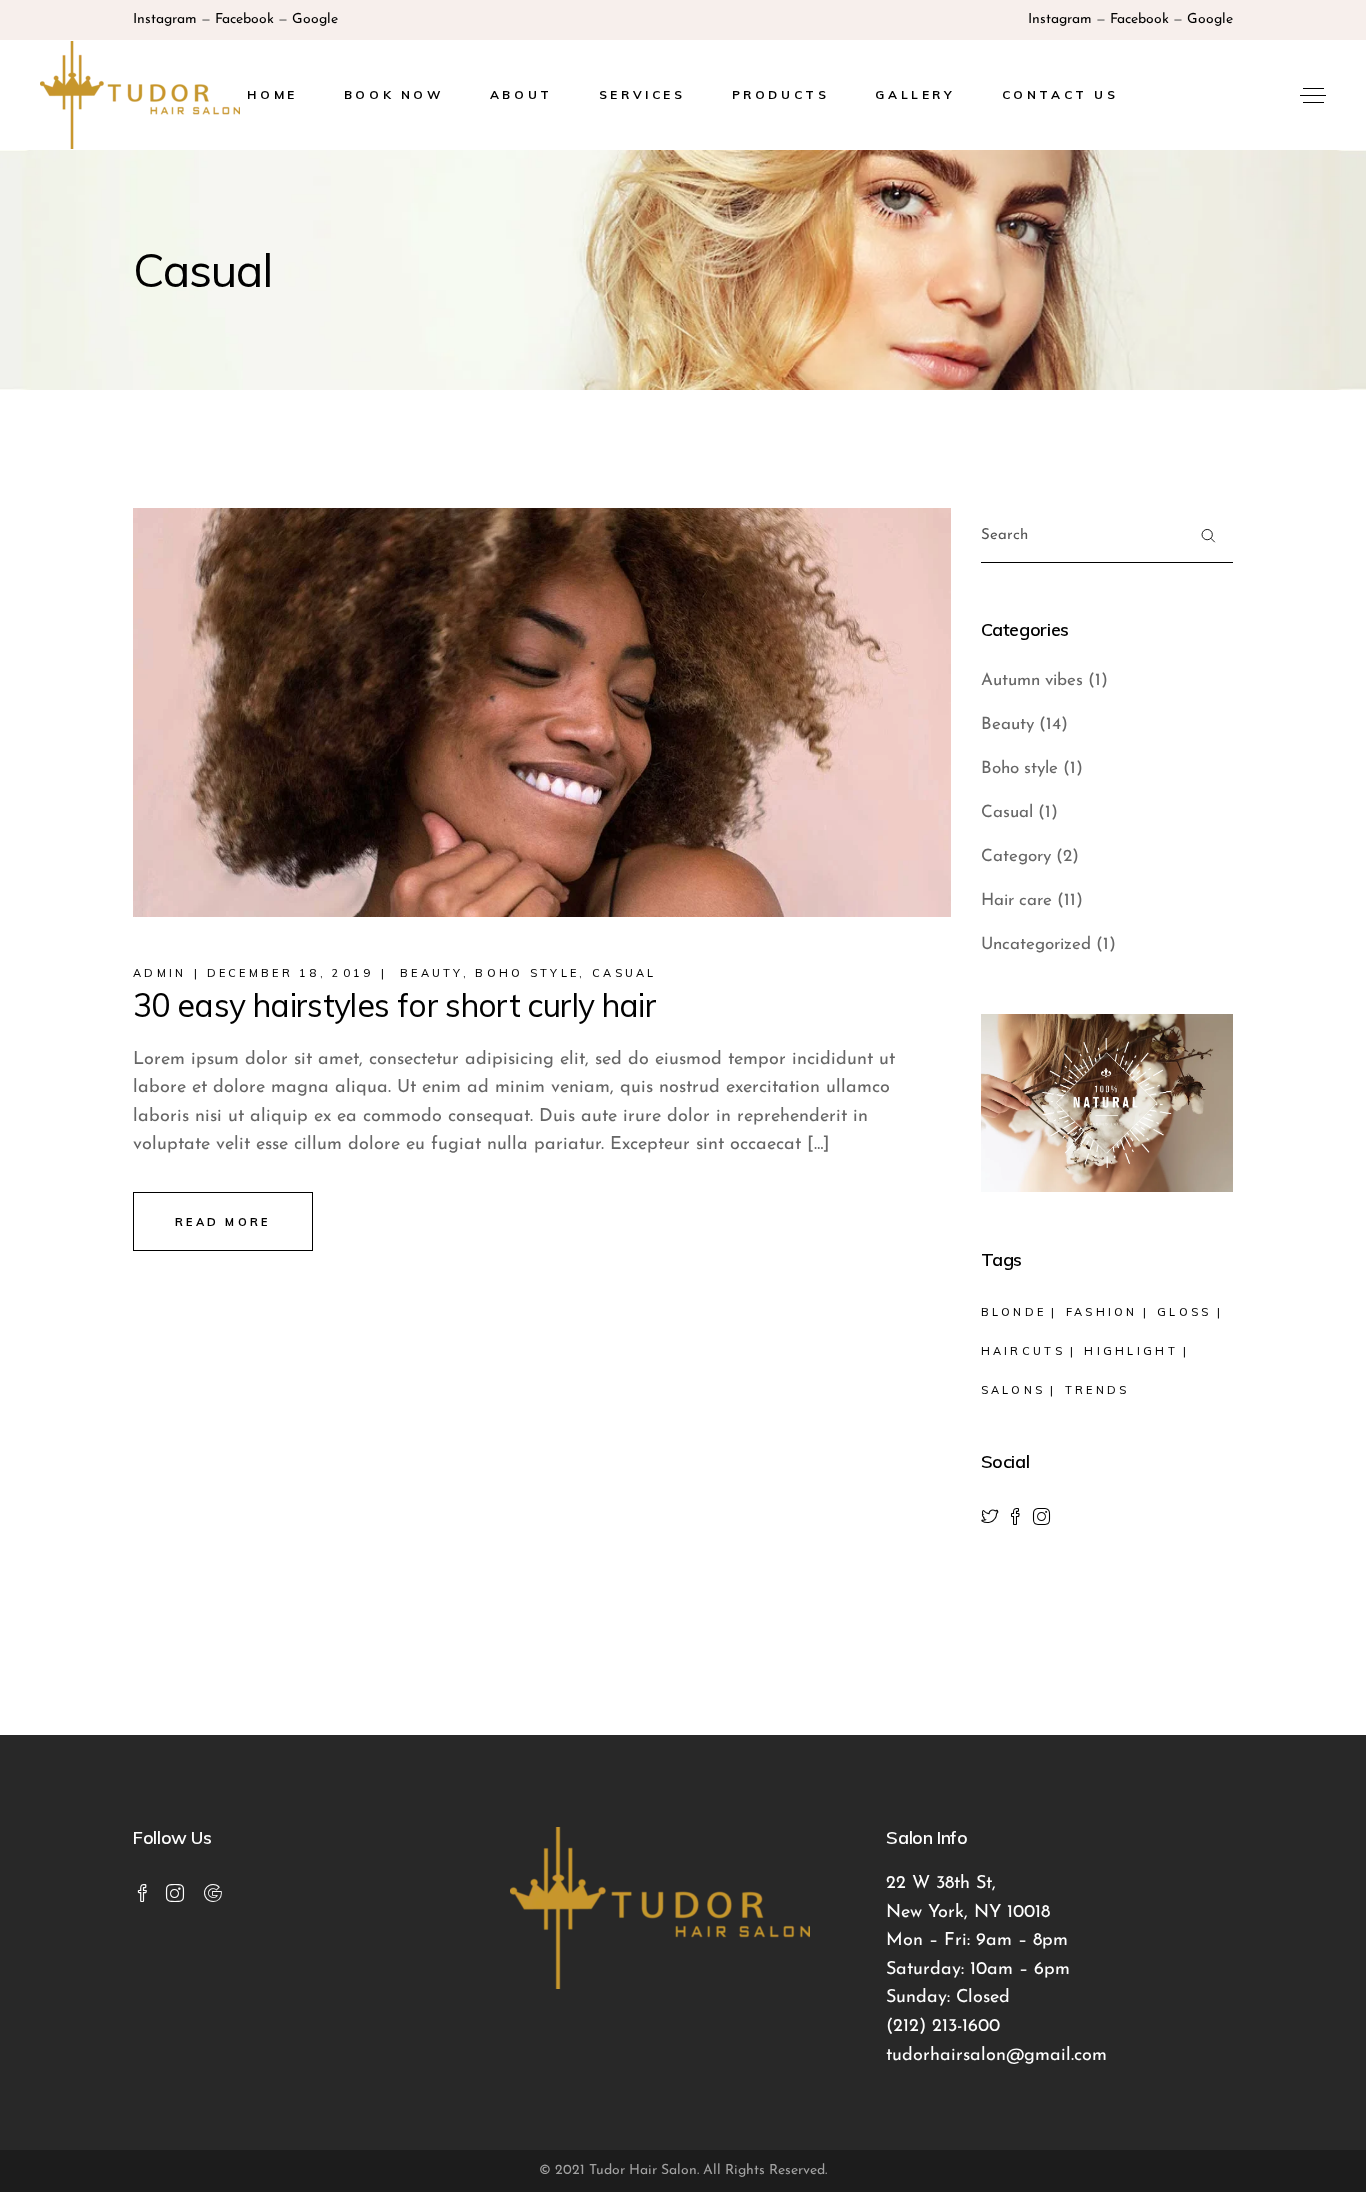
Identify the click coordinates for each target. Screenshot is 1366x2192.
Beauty (431, 973)
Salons (1013, 1390)
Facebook (244, 19)
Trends (1097, 1390)
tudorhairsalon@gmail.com (996, 2056)
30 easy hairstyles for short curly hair (394, 1005)
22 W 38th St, (941, 1884)
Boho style (527, 973)
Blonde (1014, 1312)
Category (1016, 856)
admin (160, 973)
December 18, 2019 (290, 973)
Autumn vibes (1032, 680)
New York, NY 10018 (968, 1913)
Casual (624, 973)
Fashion (1102, 1312)
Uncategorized (1036, 944)
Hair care (1016, 900)
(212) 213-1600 (943, 2027)
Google (315, 19)
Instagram (165, 19)
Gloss (1184, 1312)
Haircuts (1023, 1351)
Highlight (1131, 1351)
